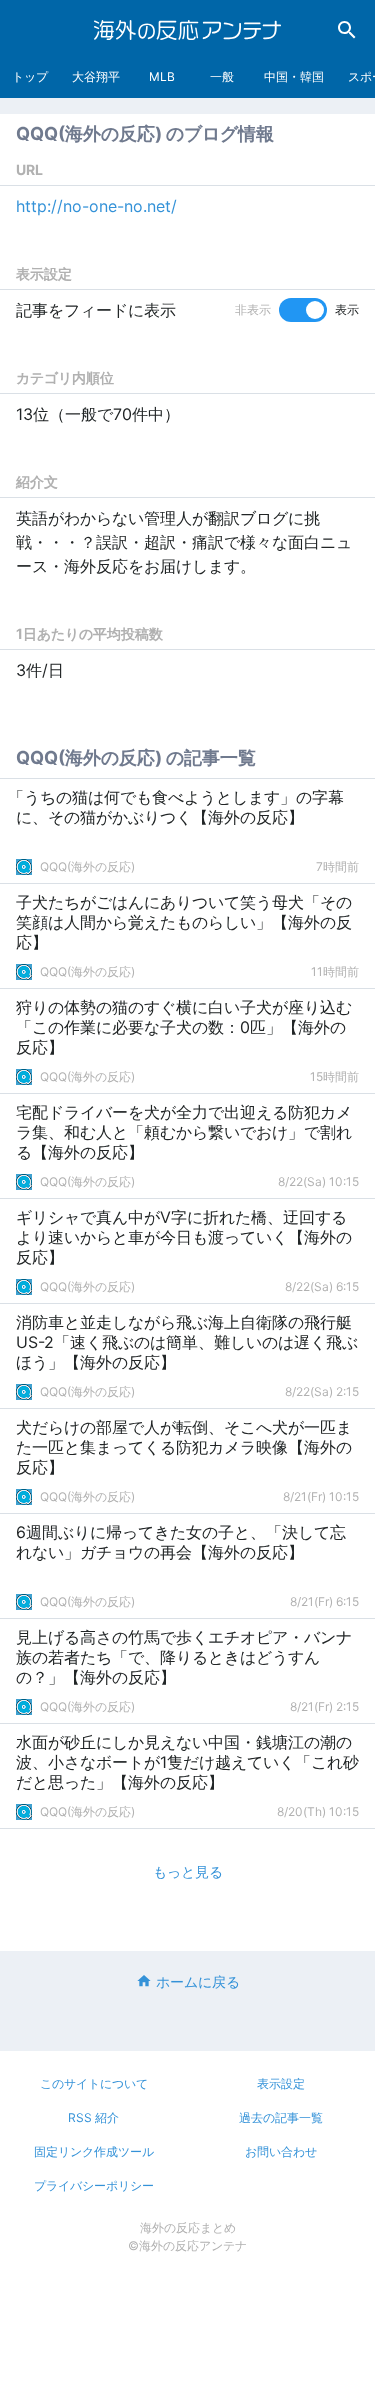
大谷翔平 (96, 76)
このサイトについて (94, 2083)
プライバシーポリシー (94, 2185)
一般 (222, 76)
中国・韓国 (294, 76)
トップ (30, 76)
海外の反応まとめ (188, 2227)
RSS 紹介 (93, 2117)
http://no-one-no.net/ (96, 206)
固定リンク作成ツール (94, 2151)
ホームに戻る (198, 1981)
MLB (162, 76)
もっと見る (188, 1871)
